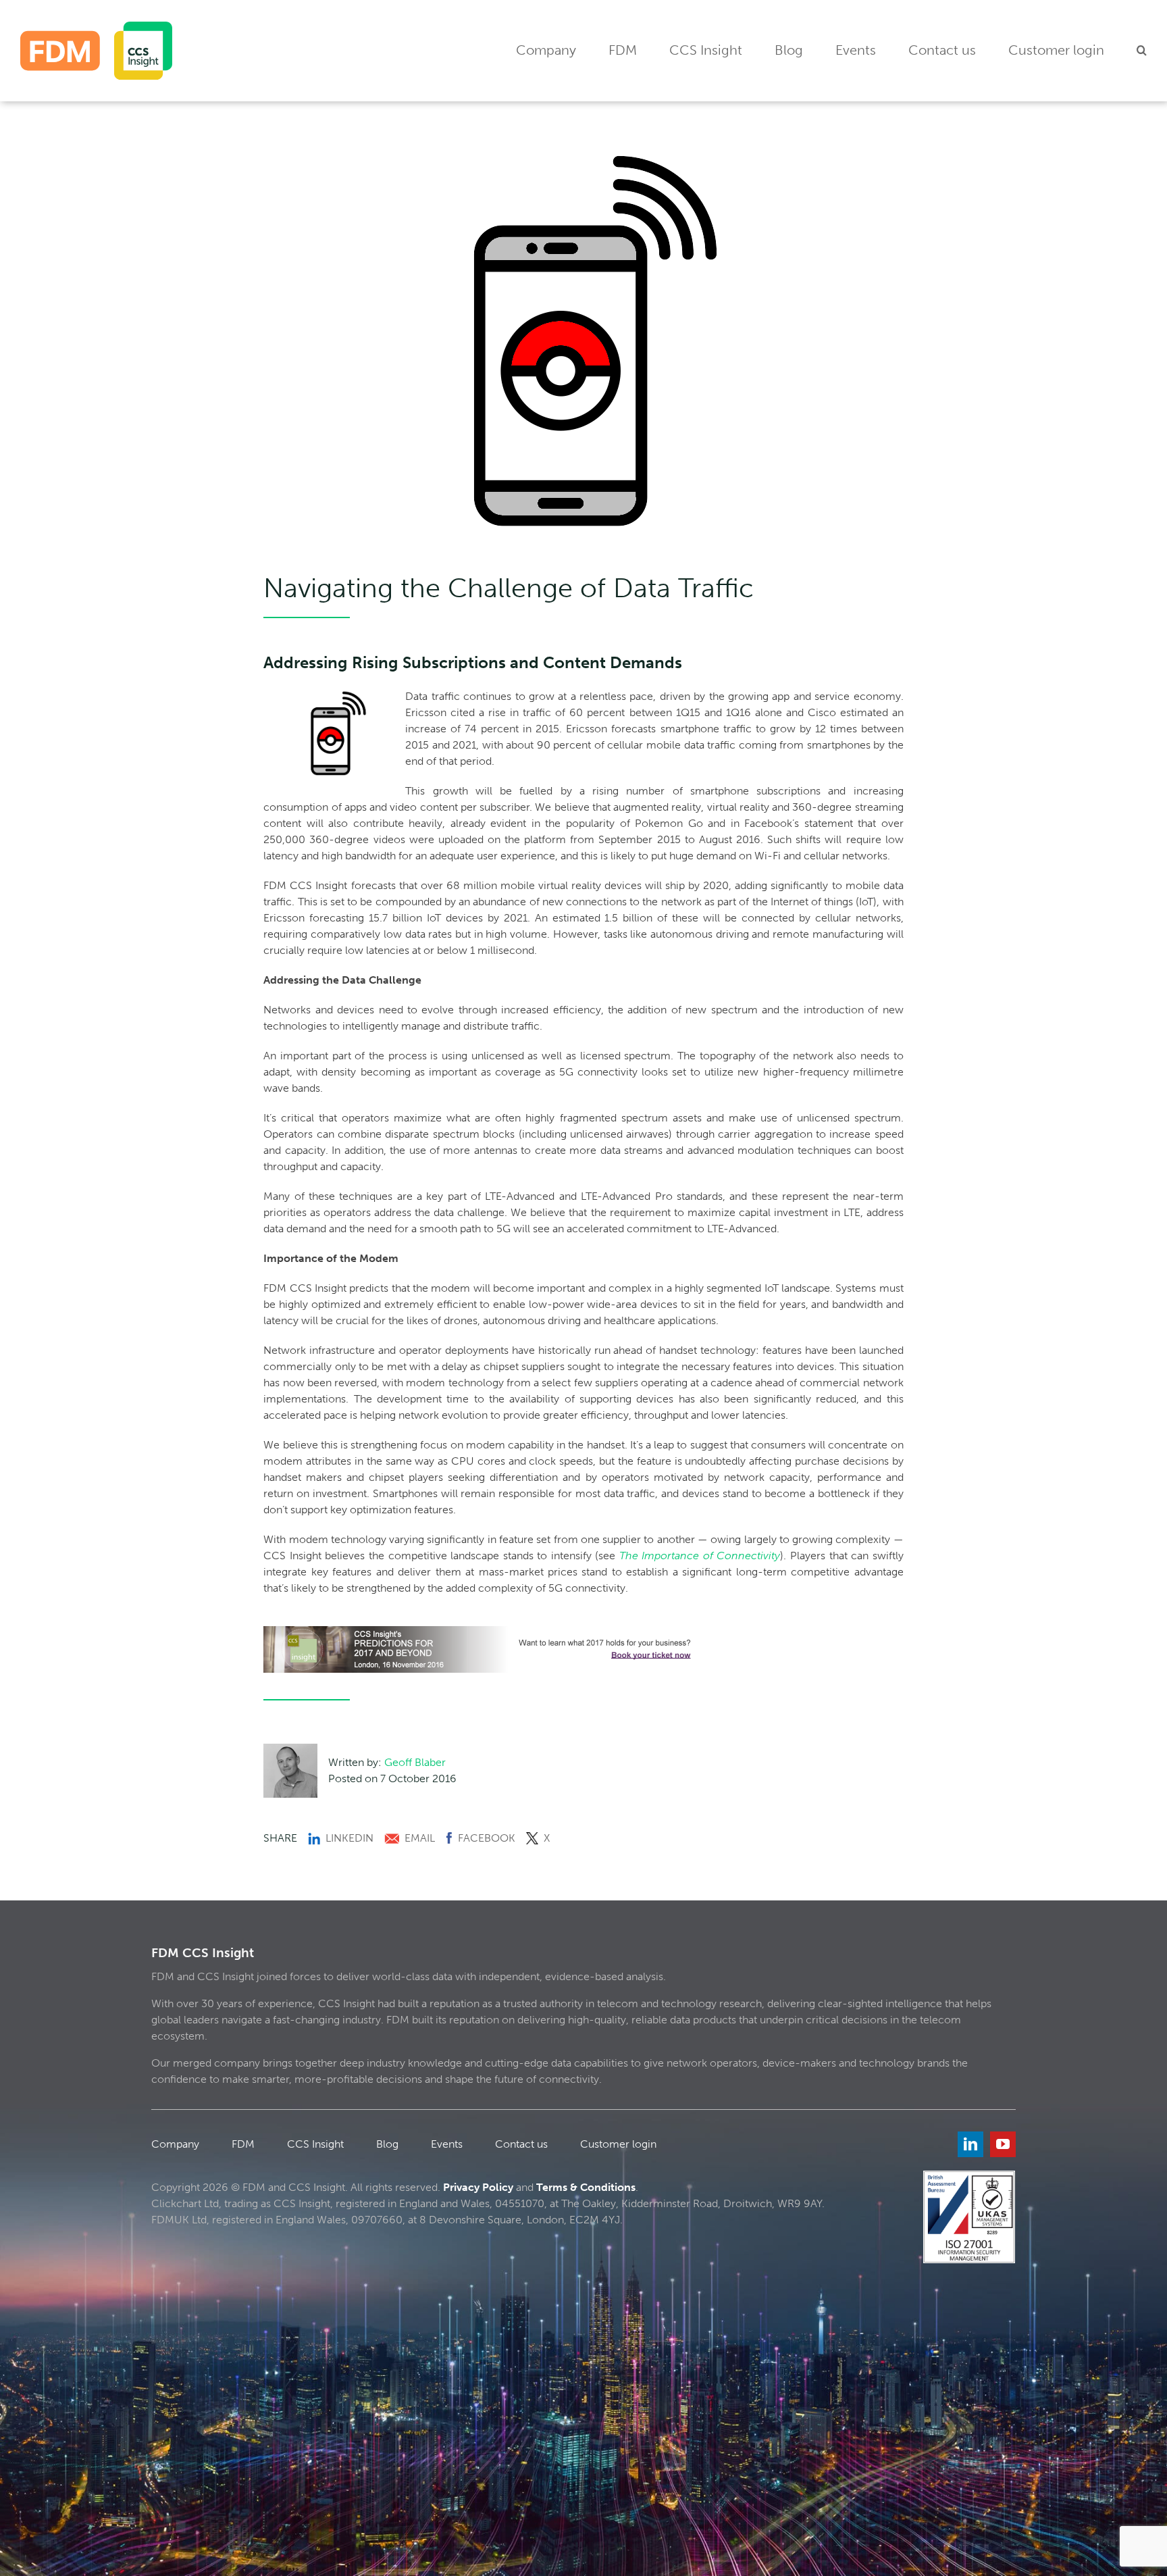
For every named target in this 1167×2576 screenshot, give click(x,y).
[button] (1142, 51)
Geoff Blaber (415, 1762)
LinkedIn (349, 1838)
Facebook (487, 1838)
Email (420, 1838)
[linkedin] (970, 2144)
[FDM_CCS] (96, 27)
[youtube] (1003, 2144)
